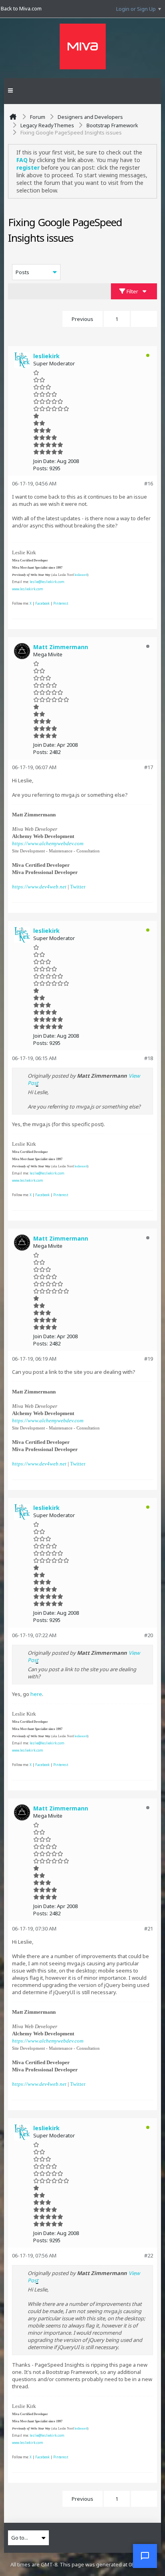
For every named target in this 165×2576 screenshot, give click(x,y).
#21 (149, 1928)
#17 (149, 767)
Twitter (78, 887)
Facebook (42, 603)
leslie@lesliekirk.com (47, 582)
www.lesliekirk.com (28, 589)
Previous (82, 319)
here (36, 1694)
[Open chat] (145, 2556)
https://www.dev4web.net (39, 887)
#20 (149, 1635)
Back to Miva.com (21, 8)
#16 (149, 483)
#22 (149, 2255)
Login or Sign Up (136, 9)
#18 (149, 1058)
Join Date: (44, 461)
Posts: (41, 468)
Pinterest (61, 603)
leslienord (81, 575)
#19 (149, 1359)
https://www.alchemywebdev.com (48, 843)
